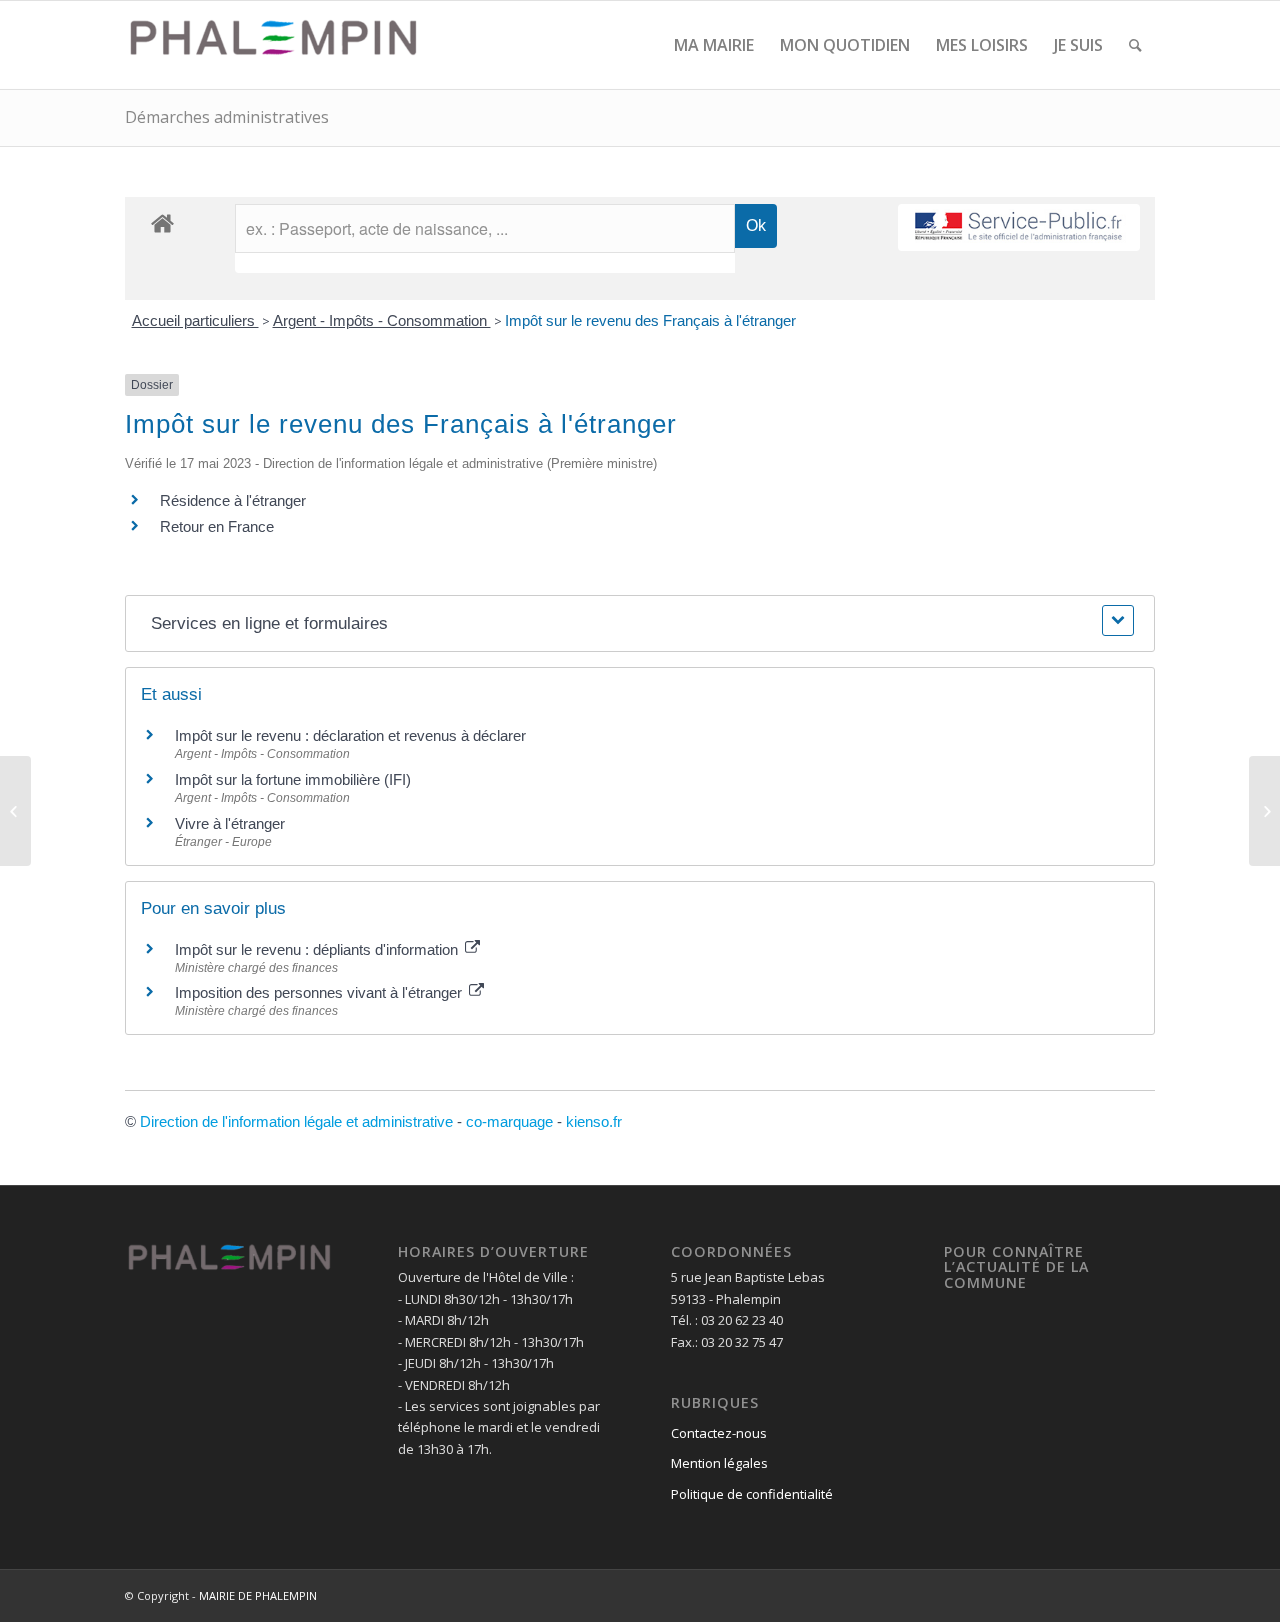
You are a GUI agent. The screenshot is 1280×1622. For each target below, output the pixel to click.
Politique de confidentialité (752, 1494)
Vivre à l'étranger (230, 823)
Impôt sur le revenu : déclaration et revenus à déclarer (350, 735)
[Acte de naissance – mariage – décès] (15, 811)
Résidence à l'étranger (233, 500)
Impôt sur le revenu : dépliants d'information (318, 949)
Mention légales (719, 1463)
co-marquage (509, 1121)
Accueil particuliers (195, 320)
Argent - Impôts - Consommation (382, 320)
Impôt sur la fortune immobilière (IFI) (293, 779)
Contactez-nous (719, 1433)
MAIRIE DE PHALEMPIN (258, 1595)
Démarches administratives (227, 117)
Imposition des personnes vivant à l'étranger (320, 992)
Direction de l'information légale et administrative (296, 1121)
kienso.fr (594, 1121)
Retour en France (217, 526)
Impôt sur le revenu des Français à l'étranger (650, 320)
